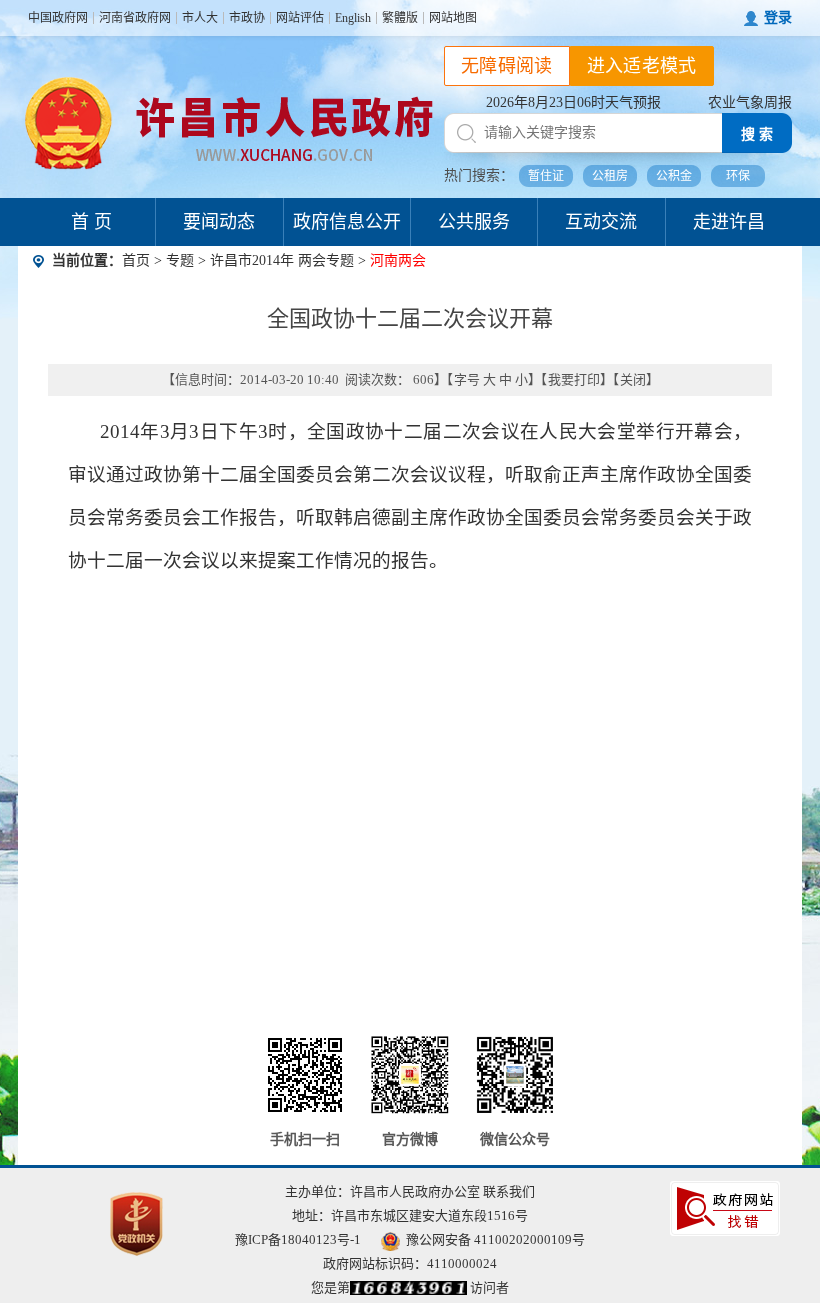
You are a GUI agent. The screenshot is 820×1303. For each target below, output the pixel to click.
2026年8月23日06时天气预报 (573, 102)
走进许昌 (729, 222)
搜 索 (757, 134)
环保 (738, 176)
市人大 (200, 18)
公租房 (610, 176)
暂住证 (546, 176)
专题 (180, 260)
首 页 (91, 222)
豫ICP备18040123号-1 (298, 1239)
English (353, 18)
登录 (778, 17)
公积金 (674, 176)
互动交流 (601, 222)
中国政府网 (58, 18)
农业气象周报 (750, 102)
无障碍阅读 (507, 66)
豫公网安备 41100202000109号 (495, 1239)
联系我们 (509, 1191)
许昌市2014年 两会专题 (284, 260)
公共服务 (474, 222)
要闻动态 (219, 222)
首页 (136, 260)
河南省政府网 (135, 18)
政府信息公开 (347, 222)
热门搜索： (479, 175)
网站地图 (453, 18)
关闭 (633, 379)
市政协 (247, 18)
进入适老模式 (642, 66)
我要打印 (574, 379)
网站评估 (300, 18)
